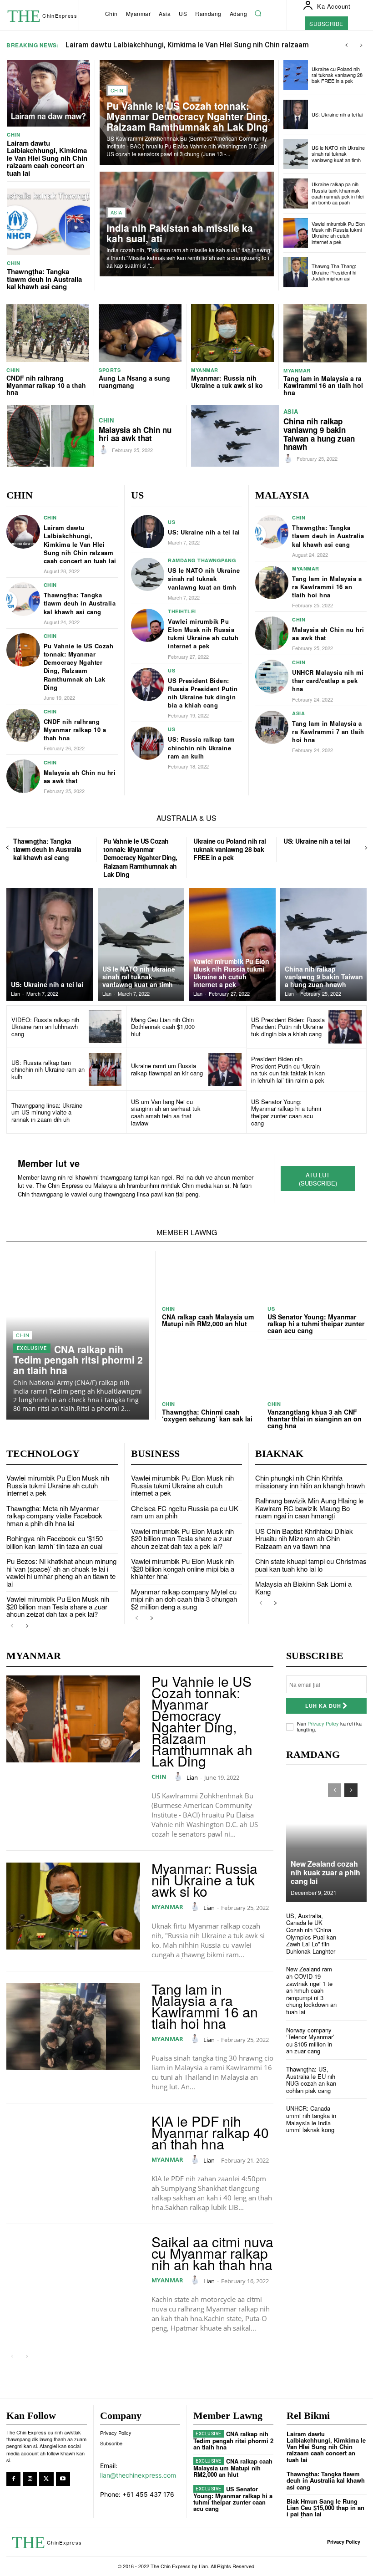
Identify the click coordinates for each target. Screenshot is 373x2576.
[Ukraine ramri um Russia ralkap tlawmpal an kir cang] (225, 1070)
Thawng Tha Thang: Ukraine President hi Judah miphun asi (334, 272)
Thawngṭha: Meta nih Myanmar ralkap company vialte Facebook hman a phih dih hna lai (54, 1516)
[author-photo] (105, 450)
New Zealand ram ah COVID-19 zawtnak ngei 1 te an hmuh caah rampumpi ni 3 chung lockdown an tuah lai (311, 1990)
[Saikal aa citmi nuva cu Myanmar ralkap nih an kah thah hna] (73, 2279)
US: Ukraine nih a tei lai (337, 114)
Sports (110, 370)
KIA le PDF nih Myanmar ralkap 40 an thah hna (210, 2132)
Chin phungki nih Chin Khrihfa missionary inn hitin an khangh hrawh (310, 1481)
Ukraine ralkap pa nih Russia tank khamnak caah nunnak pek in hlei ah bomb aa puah (338, 193)
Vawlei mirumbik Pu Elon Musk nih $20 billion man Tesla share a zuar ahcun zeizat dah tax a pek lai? (58, 1606)
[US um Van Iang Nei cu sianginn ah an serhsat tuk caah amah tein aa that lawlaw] (225, 1112)
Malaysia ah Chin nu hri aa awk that (135, 434)
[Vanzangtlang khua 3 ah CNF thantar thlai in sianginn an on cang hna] (317, 1371)
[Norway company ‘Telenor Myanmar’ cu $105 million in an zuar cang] (355, 2039)
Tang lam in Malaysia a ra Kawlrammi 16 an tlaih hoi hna (323, 385)
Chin (13, 135)
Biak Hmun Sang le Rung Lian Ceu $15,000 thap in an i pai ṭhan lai (325, 2508)
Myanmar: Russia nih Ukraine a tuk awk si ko (227, 381)
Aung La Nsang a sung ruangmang (134, 381)
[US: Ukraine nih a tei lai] (296, 115)
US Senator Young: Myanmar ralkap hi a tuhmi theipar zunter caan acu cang (286, 1112)
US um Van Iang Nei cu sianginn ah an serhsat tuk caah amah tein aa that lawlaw (166, 1112)
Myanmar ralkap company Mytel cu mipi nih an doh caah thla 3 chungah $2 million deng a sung (184, 1599)
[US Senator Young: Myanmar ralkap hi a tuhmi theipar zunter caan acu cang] (345, 1112)
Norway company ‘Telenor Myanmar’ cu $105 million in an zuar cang (310, 2041)
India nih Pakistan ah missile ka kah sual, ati (180, 233)
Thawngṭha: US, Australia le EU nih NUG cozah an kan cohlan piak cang (311, 2080)
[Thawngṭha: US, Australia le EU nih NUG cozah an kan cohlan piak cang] (355, 2078)
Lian (192, 1777)
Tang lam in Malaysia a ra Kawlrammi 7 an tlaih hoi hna (328, 731)
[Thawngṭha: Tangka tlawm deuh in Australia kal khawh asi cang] (48, 222)
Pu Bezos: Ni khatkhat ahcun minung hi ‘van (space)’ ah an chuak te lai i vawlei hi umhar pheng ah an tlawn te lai (61, 1572)
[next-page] (365, 848)
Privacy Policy (323, 1723)
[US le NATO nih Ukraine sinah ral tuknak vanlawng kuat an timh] (296, 154)
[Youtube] (63, 2479)
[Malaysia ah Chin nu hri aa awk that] (50, 436)
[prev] (346, 45)
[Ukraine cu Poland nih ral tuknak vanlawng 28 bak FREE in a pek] (296, 75)
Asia (116, 212)
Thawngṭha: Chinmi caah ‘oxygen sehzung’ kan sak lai (207, 1415)
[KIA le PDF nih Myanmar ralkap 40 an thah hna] (73, 2159)
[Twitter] (46, 2479)
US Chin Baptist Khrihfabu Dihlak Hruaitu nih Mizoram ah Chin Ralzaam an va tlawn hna (304, 1538)
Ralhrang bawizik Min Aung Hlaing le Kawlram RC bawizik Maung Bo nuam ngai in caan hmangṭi (309, 1508)
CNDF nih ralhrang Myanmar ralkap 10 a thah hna (46, 385)
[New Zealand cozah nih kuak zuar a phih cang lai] (326, 1838)
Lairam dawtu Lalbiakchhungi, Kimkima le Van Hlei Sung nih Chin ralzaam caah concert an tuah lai (47, 158)
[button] (258, 14)
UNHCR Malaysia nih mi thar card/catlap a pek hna (328, 680)
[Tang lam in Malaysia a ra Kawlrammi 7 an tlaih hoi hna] (272, 728)
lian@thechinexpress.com (138, 2475)
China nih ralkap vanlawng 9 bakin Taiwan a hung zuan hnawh (319, 434)
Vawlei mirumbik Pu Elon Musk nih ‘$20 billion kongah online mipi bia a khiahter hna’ (183, 1568)
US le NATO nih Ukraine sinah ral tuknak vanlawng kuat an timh (338, 153)
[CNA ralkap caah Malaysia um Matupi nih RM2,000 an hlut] (212, 1276)
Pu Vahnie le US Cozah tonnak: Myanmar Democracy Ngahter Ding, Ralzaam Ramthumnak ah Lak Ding (188, 116)
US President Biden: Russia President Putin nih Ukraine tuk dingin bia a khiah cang (203, 693)
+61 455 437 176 (148, 2494)
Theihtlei (182, 611)
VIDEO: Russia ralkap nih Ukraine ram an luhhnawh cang (45, 1027)
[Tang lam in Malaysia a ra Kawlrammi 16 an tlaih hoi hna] (325, 333)
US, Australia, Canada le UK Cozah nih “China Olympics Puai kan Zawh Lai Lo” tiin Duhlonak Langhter (311, 1933)
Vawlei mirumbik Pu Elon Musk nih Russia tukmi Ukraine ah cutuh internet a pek (338, 233)
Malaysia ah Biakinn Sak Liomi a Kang (303, 1588)
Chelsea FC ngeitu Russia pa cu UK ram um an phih (185, 1512)
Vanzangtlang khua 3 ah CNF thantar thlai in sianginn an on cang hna (315, 1419)
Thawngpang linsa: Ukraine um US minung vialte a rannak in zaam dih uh (47, 1112)
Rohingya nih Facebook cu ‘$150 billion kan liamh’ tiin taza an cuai (55, 1542)
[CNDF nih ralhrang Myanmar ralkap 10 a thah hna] (48, 333)
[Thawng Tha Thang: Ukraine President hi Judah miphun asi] (296, 272)
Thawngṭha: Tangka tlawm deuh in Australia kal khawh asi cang (44, 279)
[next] (361, 45)
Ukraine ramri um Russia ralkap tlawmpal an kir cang (167, 1069)
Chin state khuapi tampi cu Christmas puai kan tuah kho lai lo (311, 1565)
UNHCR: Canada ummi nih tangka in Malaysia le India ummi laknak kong (311, 2119)
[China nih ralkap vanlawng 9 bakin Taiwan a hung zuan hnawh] (235, 436)
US (171, 522)
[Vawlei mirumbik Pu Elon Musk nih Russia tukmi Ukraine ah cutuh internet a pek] (296, 233)
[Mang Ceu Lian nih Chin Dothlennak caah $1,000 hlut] (225, 1027)
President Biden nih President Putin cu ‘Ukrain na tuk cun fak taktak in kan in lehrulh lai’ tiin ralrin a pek (288, 1069)
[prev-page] (8, 848)
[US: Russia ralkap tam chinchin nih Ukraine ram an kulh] (148, 743)
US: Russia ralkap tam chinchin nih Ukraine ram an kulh (202, 747)
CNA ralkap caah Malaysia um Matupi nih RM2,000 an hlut (208, 1320)
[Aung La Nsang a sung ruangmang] (140, 333)
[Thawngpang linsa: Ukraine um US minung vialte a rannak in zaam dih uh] (105, 1112)
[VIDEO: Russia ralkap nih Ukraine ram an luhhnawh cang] (105, 1027)
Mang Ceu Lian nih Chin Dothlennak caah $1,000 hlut (163, 1027)
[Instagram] (30, 2479)
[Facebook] (13, 2479)
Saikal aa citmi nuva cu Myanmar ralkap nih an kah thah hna (212, 2253)
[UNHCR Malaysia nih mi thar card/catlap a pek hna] (272, 677)
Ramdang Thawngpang (202, 560)
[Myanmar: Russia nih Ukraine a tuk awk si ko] (232, 333)
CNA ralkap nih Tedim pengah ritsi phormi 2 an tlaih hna (78, 1359)
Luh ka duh (323, 1706)
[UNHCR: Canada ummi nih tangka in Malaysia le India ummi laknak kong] (355, 2117)
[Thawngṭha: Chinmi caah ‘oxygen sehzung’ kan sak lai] (212, 1371)
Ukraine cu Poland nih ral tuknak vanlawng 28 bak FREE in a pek (337, 75)
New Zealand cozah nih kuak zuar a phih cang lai (325, 1872)
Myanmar (205, 370)
